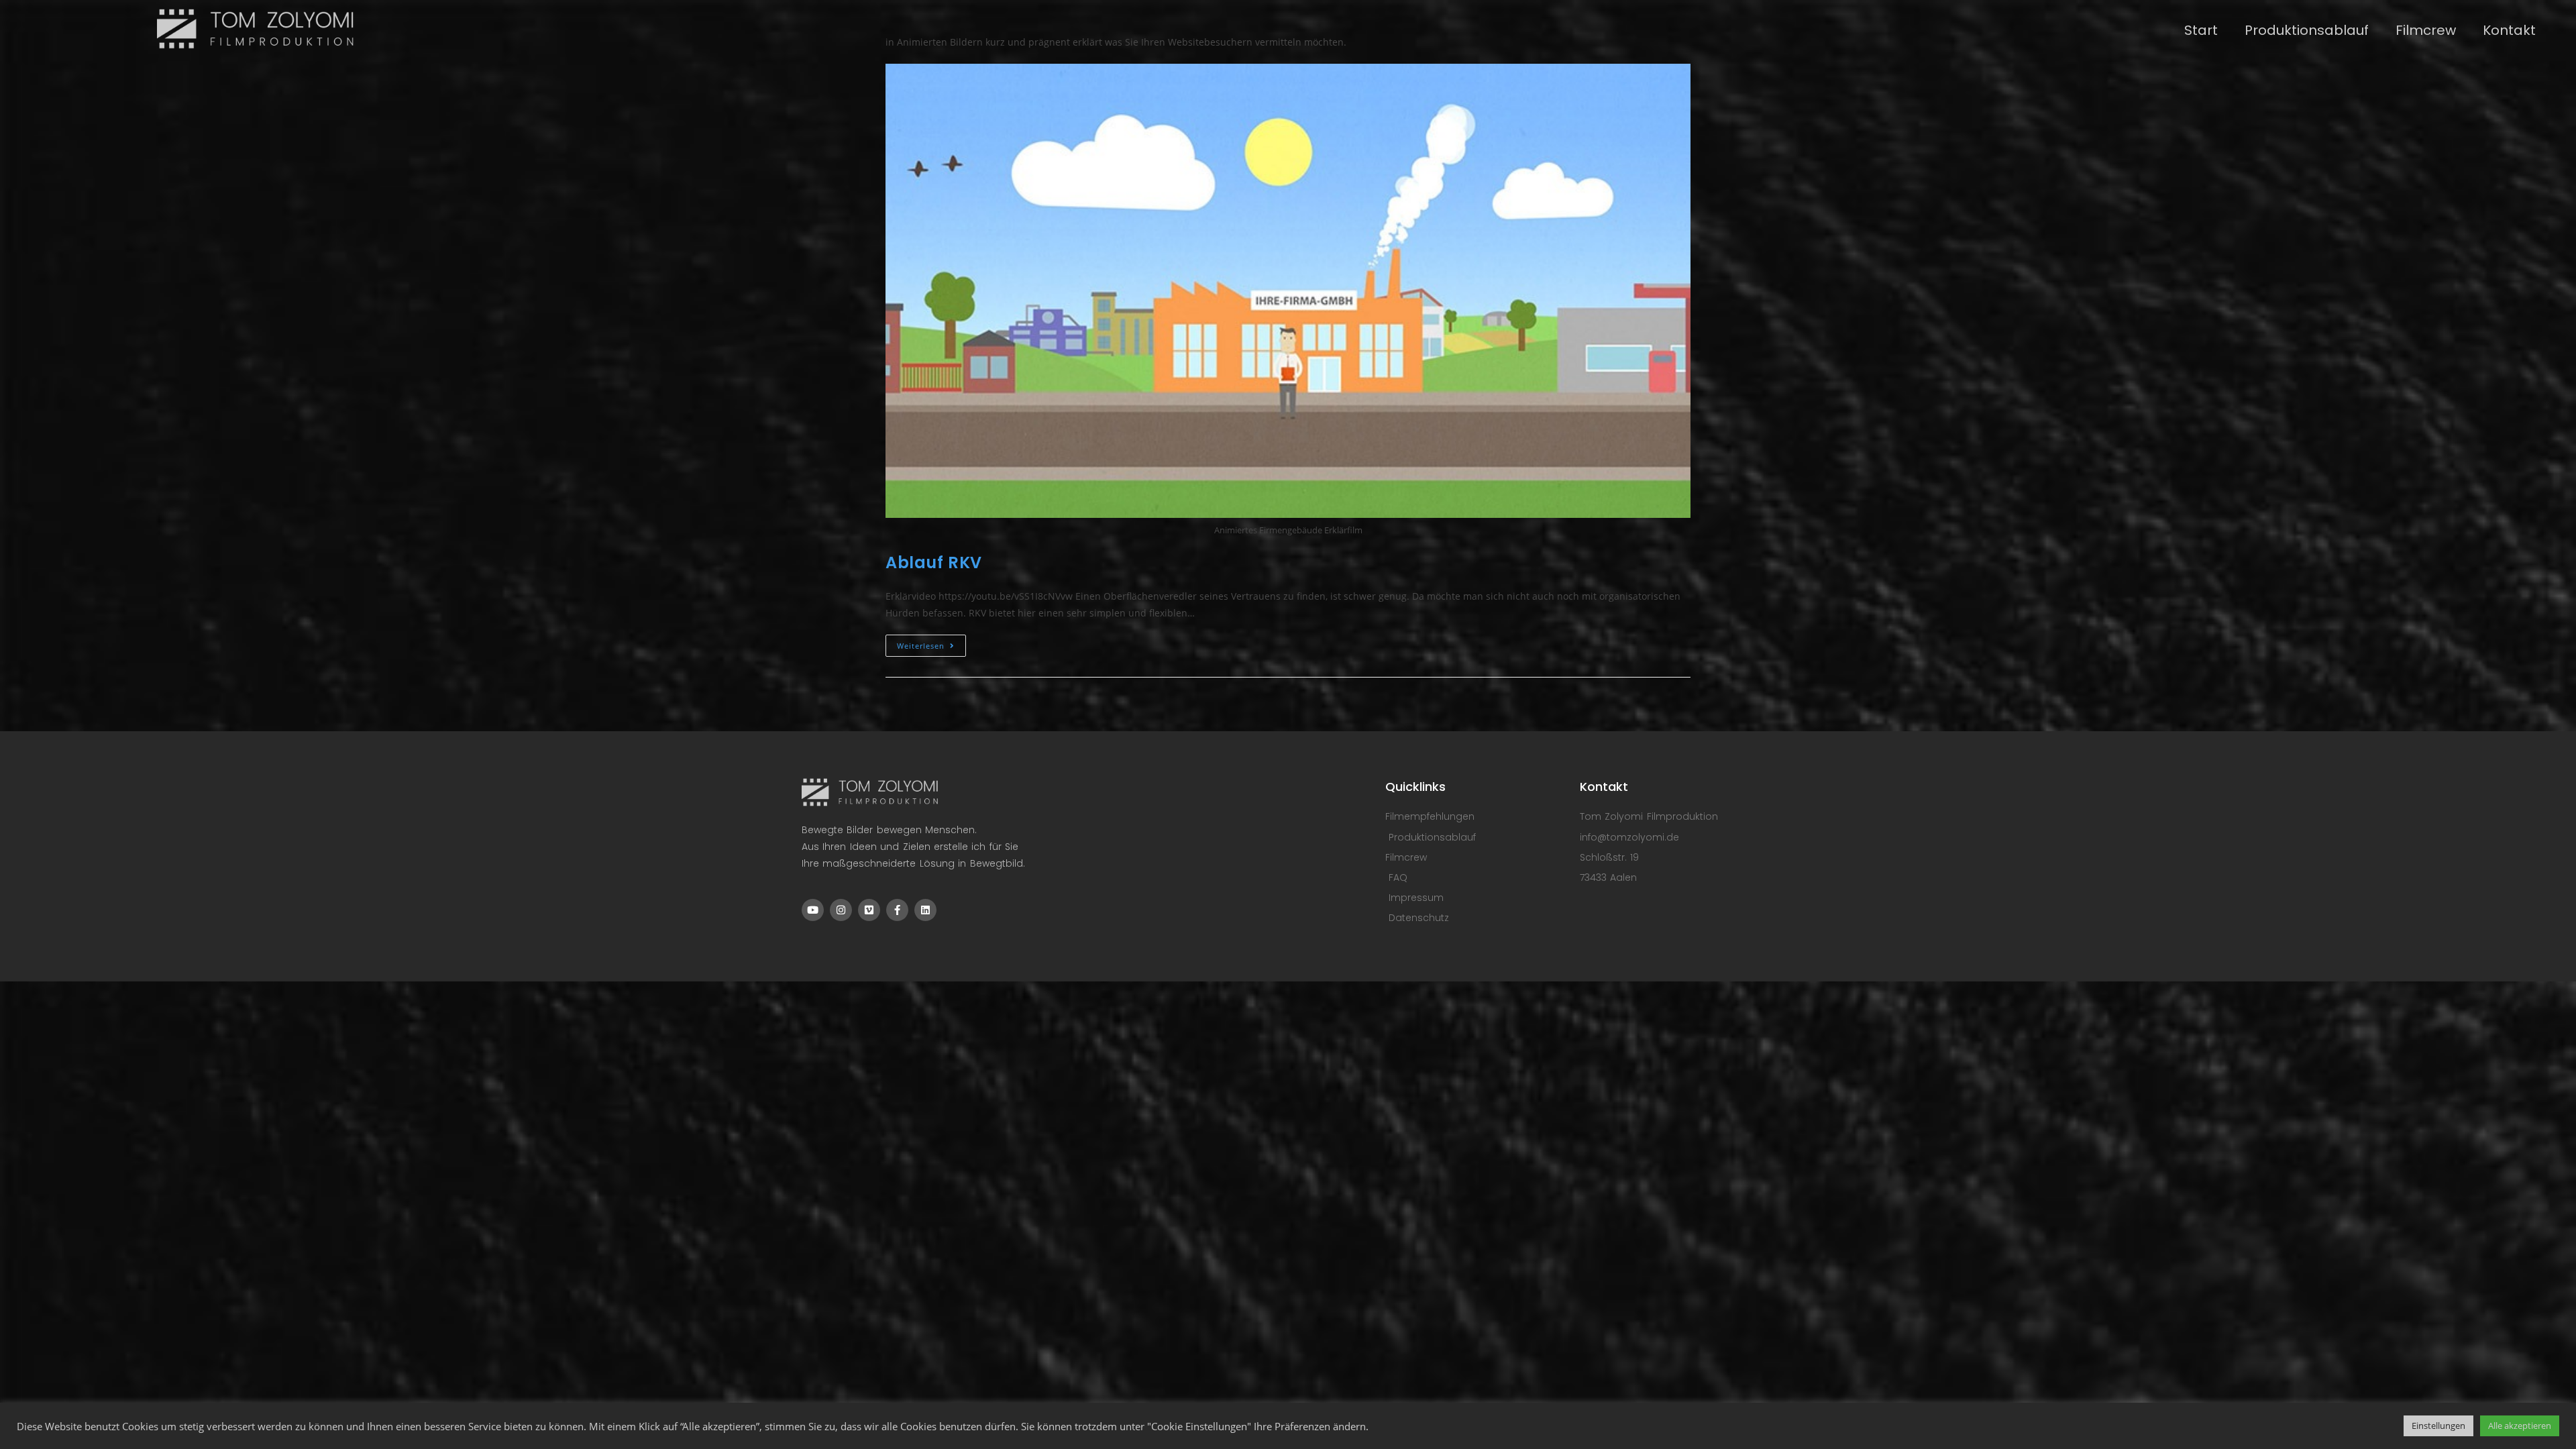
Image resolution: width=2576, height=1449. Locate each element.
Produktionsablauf (2307, 30)
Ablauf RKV (934, 562)
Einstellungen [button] (2438, 1426)
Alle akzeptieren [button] (2520, 1426)
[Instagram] (841, 910)
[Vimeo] (869, 910)
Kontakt (2509, 30)
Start (2201, 30)
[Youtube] (813, 910)
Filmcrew (2426, 30)
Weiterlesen (931, 643)
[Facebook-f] (897, 910)
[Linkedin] (925, 910)
